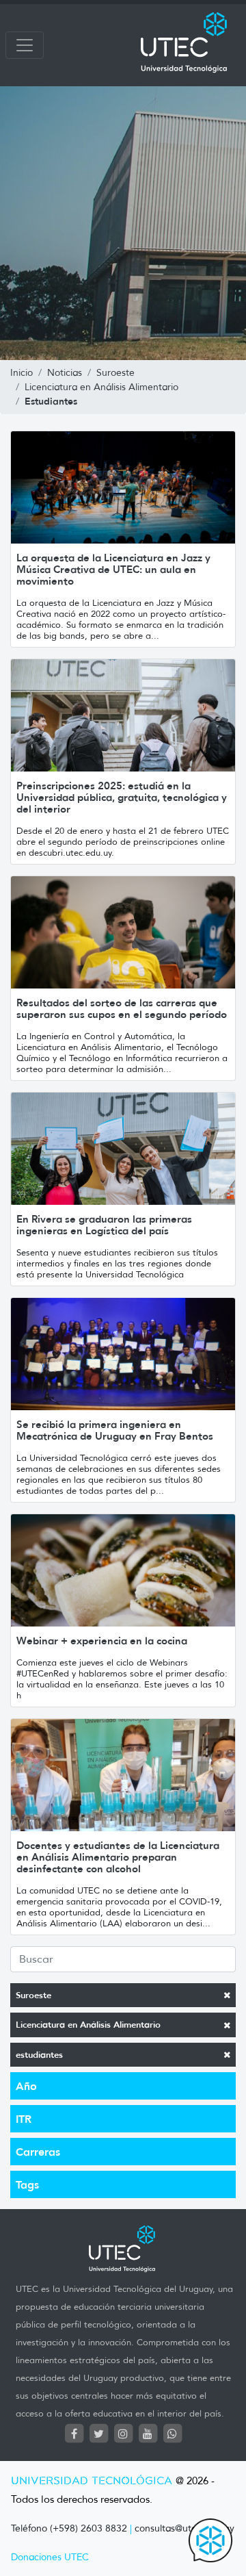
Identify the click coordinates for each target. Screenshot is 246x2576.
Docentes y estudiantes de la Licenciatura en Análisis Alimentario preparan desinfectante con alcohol (118, 1857)
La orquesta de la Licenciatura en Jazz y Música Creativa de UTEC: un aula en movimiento (113, 569)
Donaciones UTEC (50, 2557)
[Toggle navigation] (25, 45)
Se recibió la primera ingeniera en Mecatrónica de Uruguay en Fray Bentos (115, 1430)
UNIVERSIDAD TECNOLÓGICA (92, 2481)
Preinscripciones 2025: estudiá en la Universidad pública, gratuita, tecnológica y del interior (122, 797)
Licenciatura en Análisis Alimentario (88, 2025)
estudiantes (39, 2055)
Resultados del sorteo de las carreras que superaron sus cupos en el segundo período (122, 1008)
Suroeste (33, 1995)
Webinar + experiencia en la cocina (102, 1641)
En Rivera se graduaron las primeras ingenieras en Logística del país (104, 1225)
